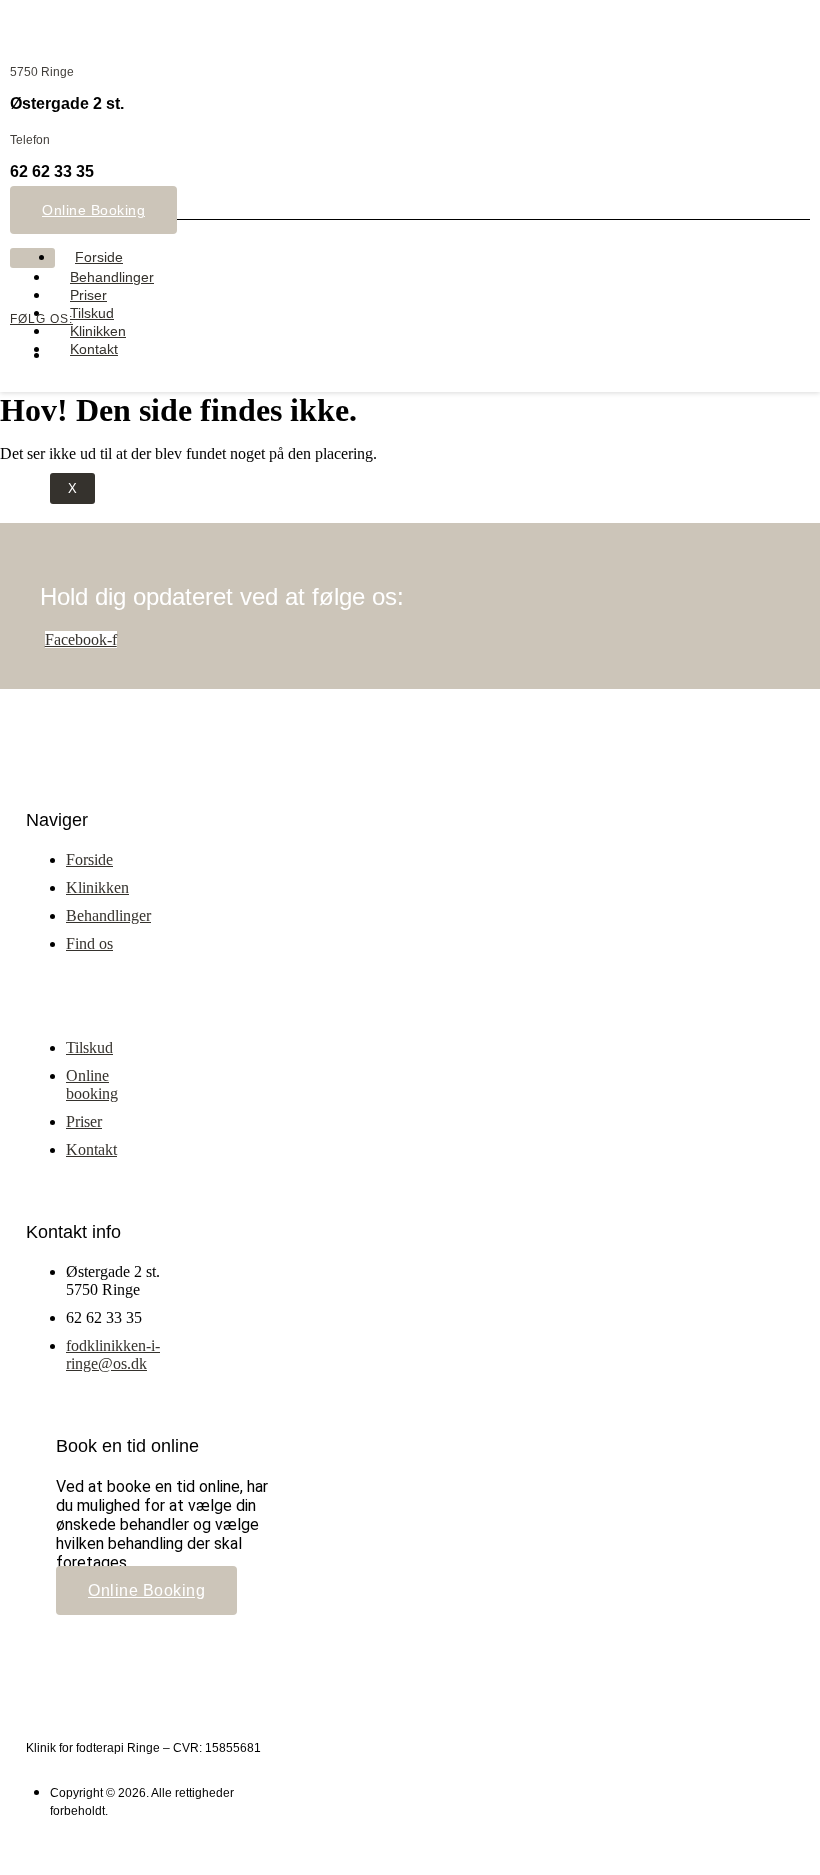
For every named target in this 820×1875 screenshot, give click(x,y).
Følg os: (41, 319)
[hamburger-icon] (32, 258)
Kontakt (94, 349)
